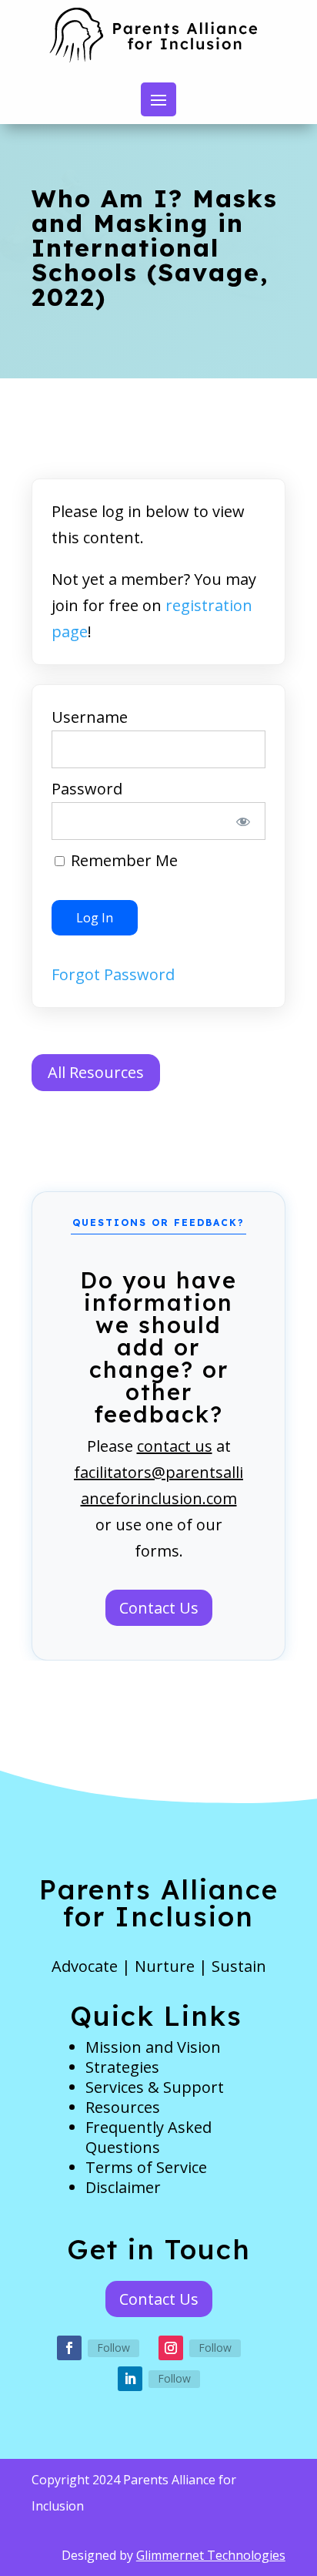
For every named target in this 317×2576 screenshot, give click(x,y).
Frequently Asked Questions (148, 2137)
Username (90, 717)
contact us (175, 1446)
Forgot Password (113, 974)
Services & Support (155, 2087)
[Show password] (243, 821)
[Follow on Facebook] (69, 2348)
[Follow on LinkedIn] (130, 2379)
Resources (123, 2107)
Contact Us (159, 1608)
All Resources (96, 1072)
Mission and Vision (153, 2047)
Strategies (122, 2067)
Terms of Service (146, 2167)
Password (87, 789)
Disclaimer (123, 2187)
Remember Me (122, 860)
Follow (113, 2348)
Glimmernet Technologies (211, 2555)
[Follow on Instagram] (171, 2348)
